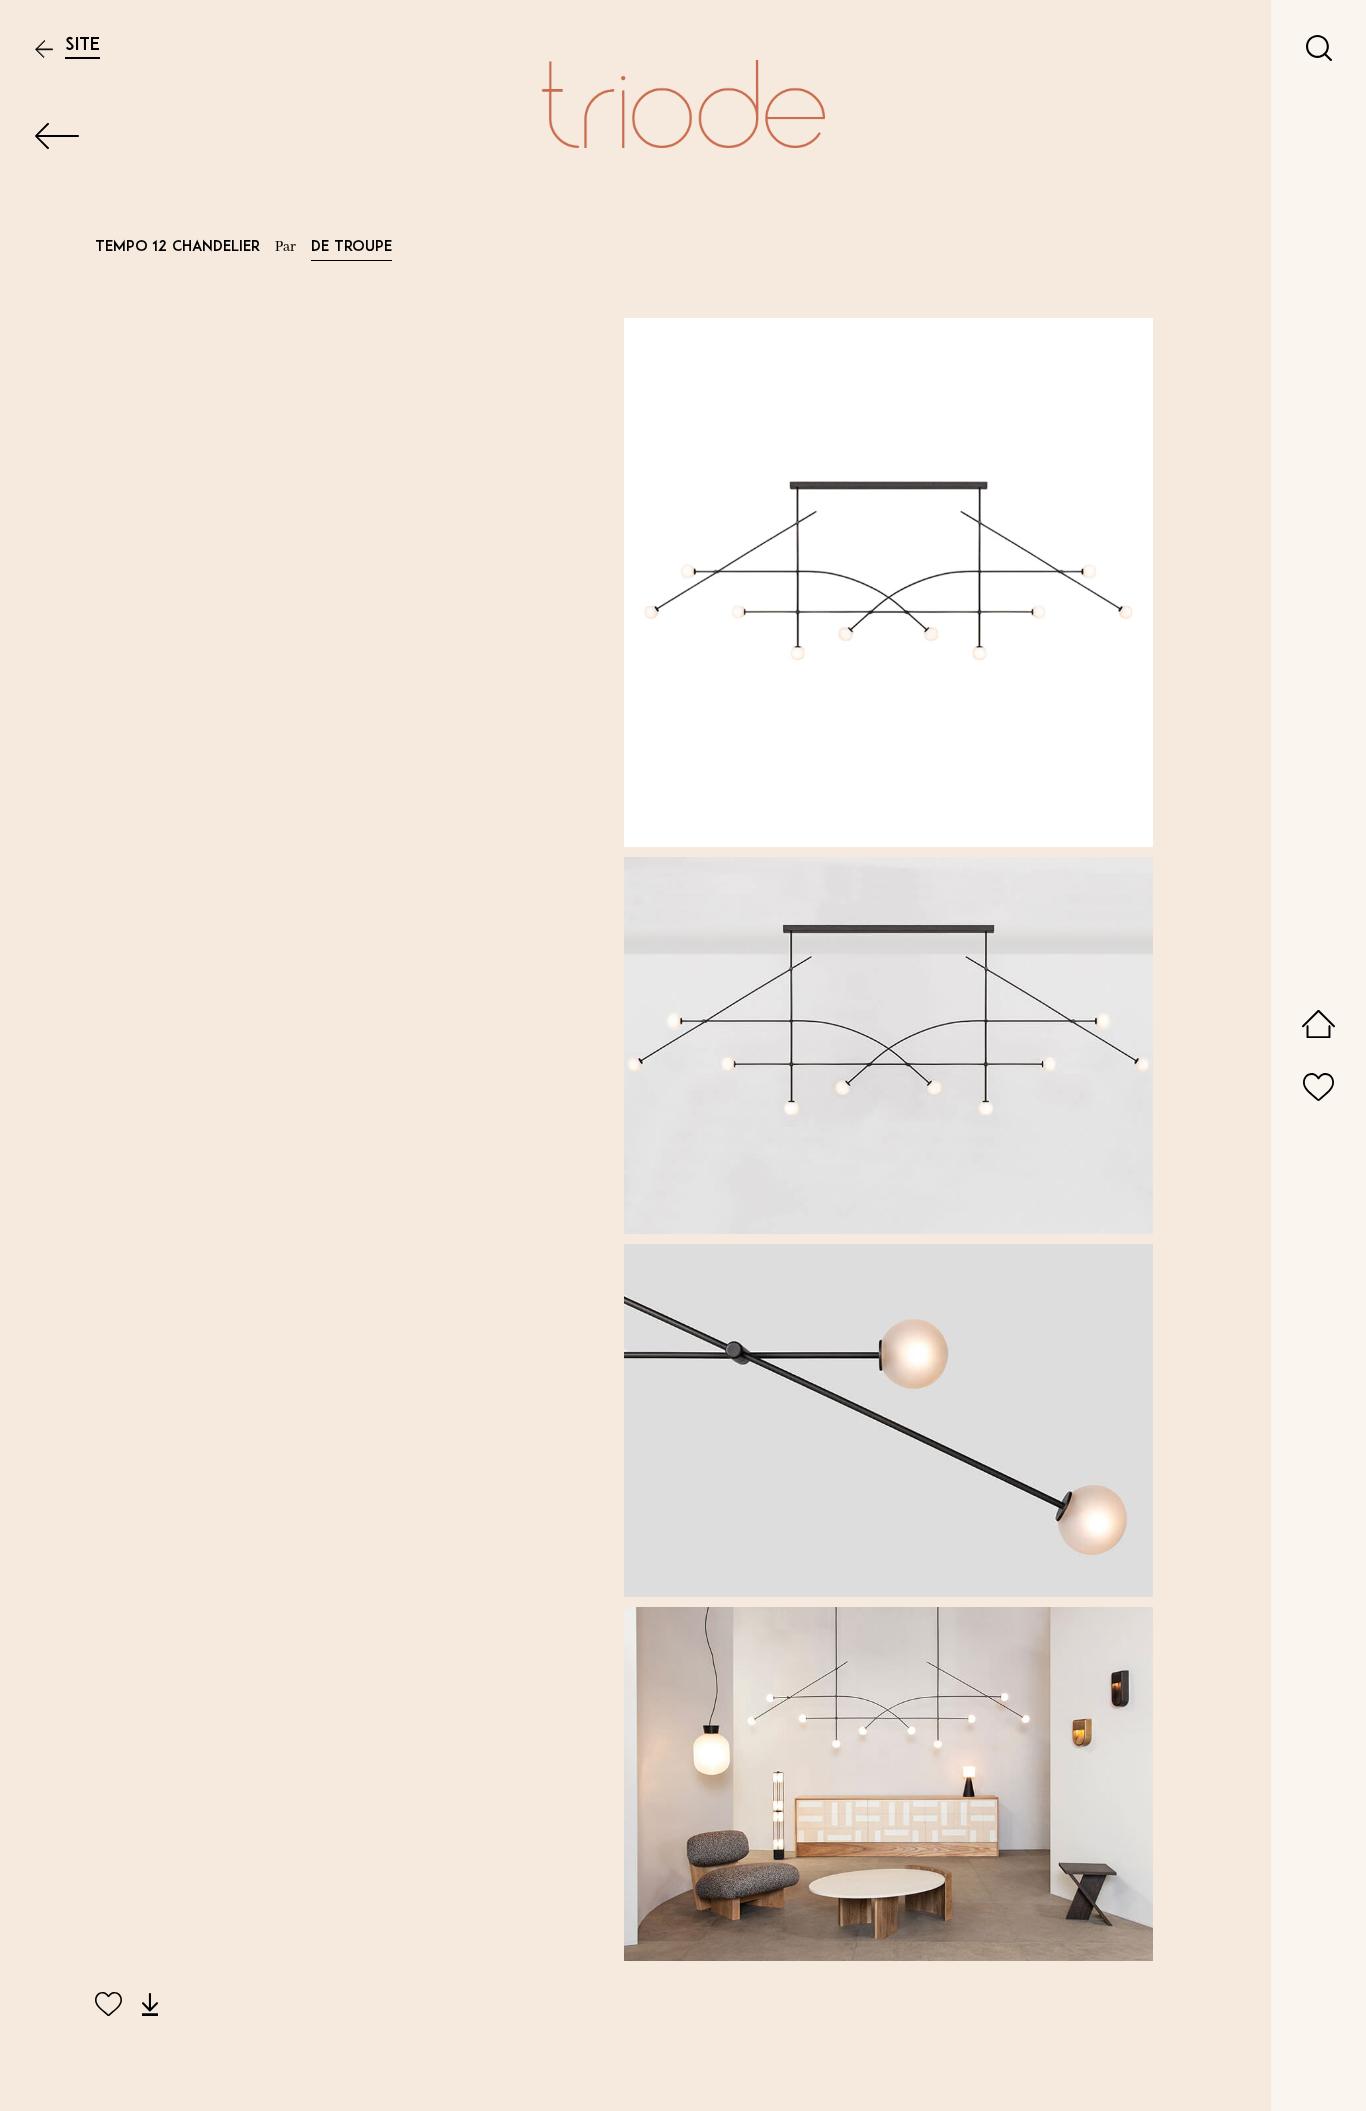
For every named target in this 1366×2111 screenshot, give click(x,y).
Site (82, 45)
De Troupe (351, 247)
